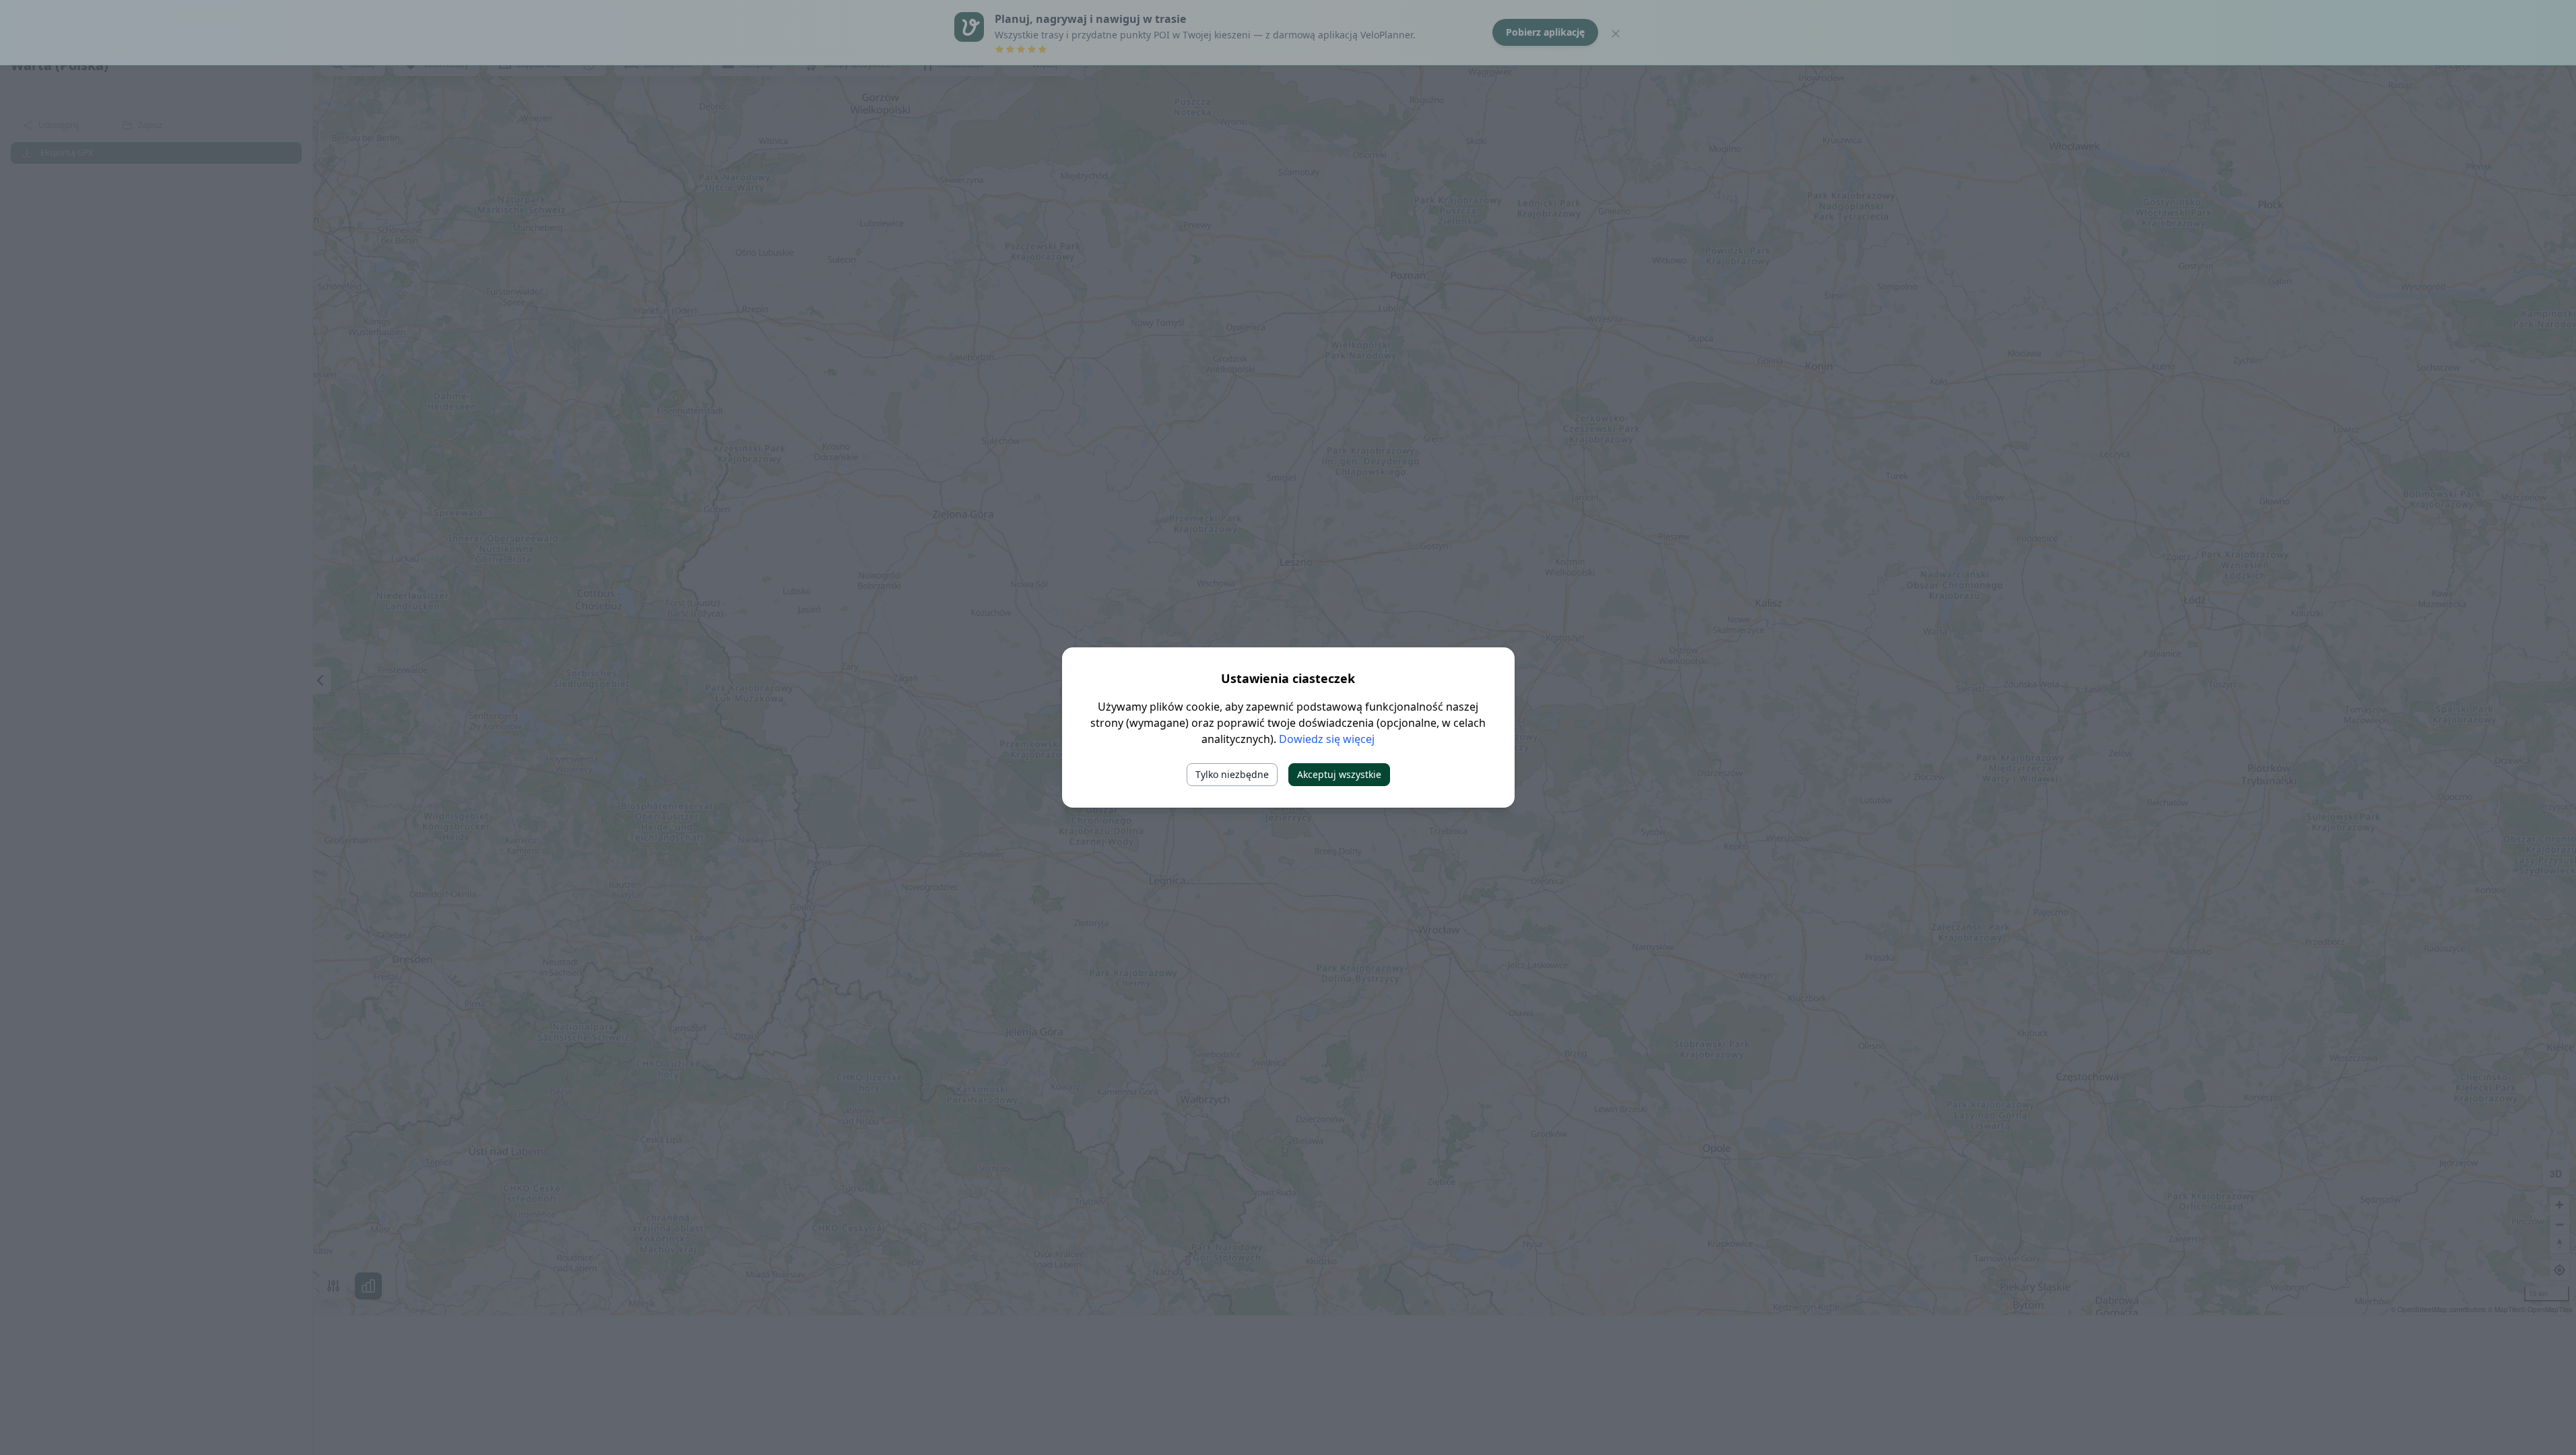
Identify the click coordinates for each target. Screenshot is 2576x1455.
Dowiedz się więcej (1327, 739)
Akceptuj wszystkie (1339, 774)
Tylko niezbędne (1232, 774)
